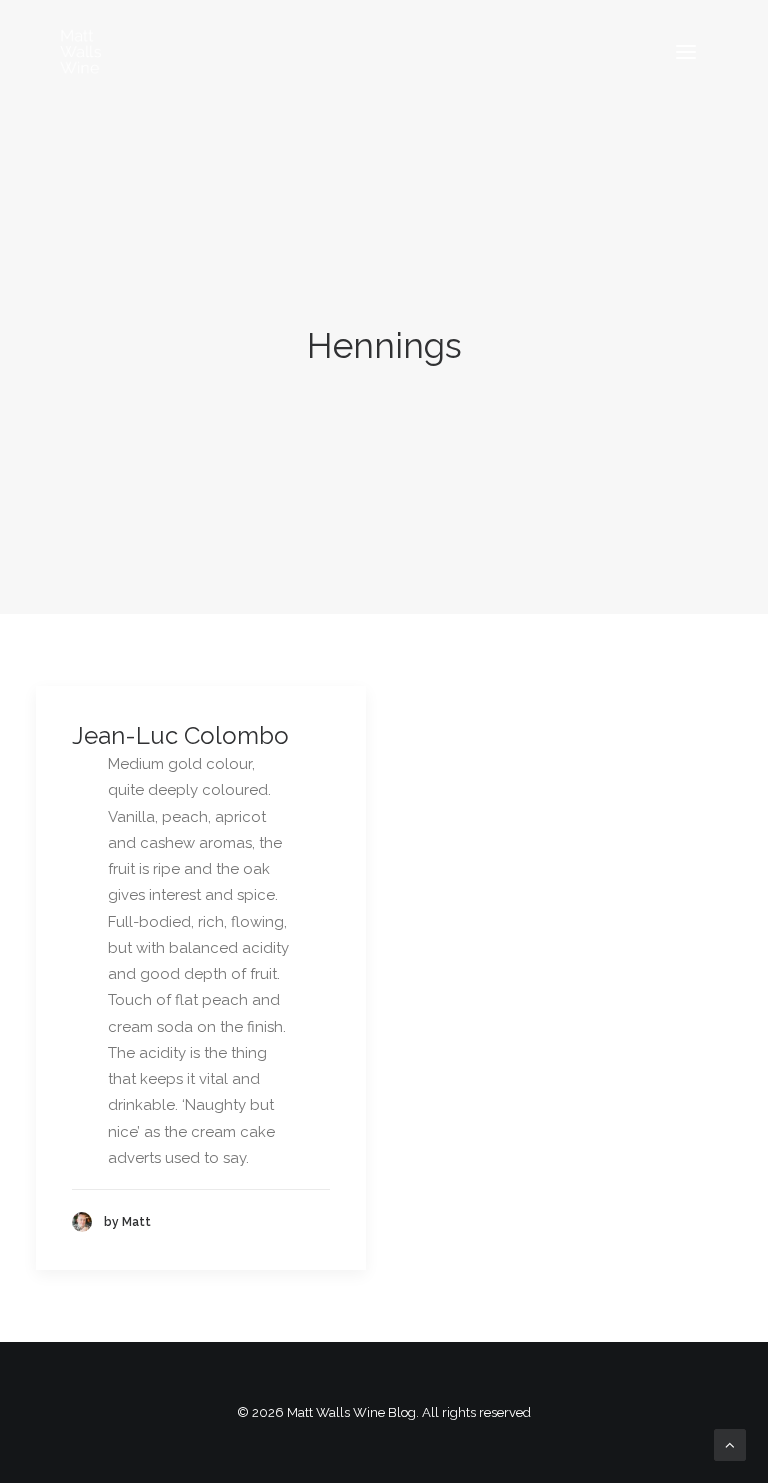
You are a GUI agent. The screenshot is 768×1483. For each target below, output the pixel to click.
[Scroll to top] (730, 1444)
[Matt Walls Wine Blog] (81, 52)
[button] (686, 52)
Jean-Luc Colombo (180, 735)
